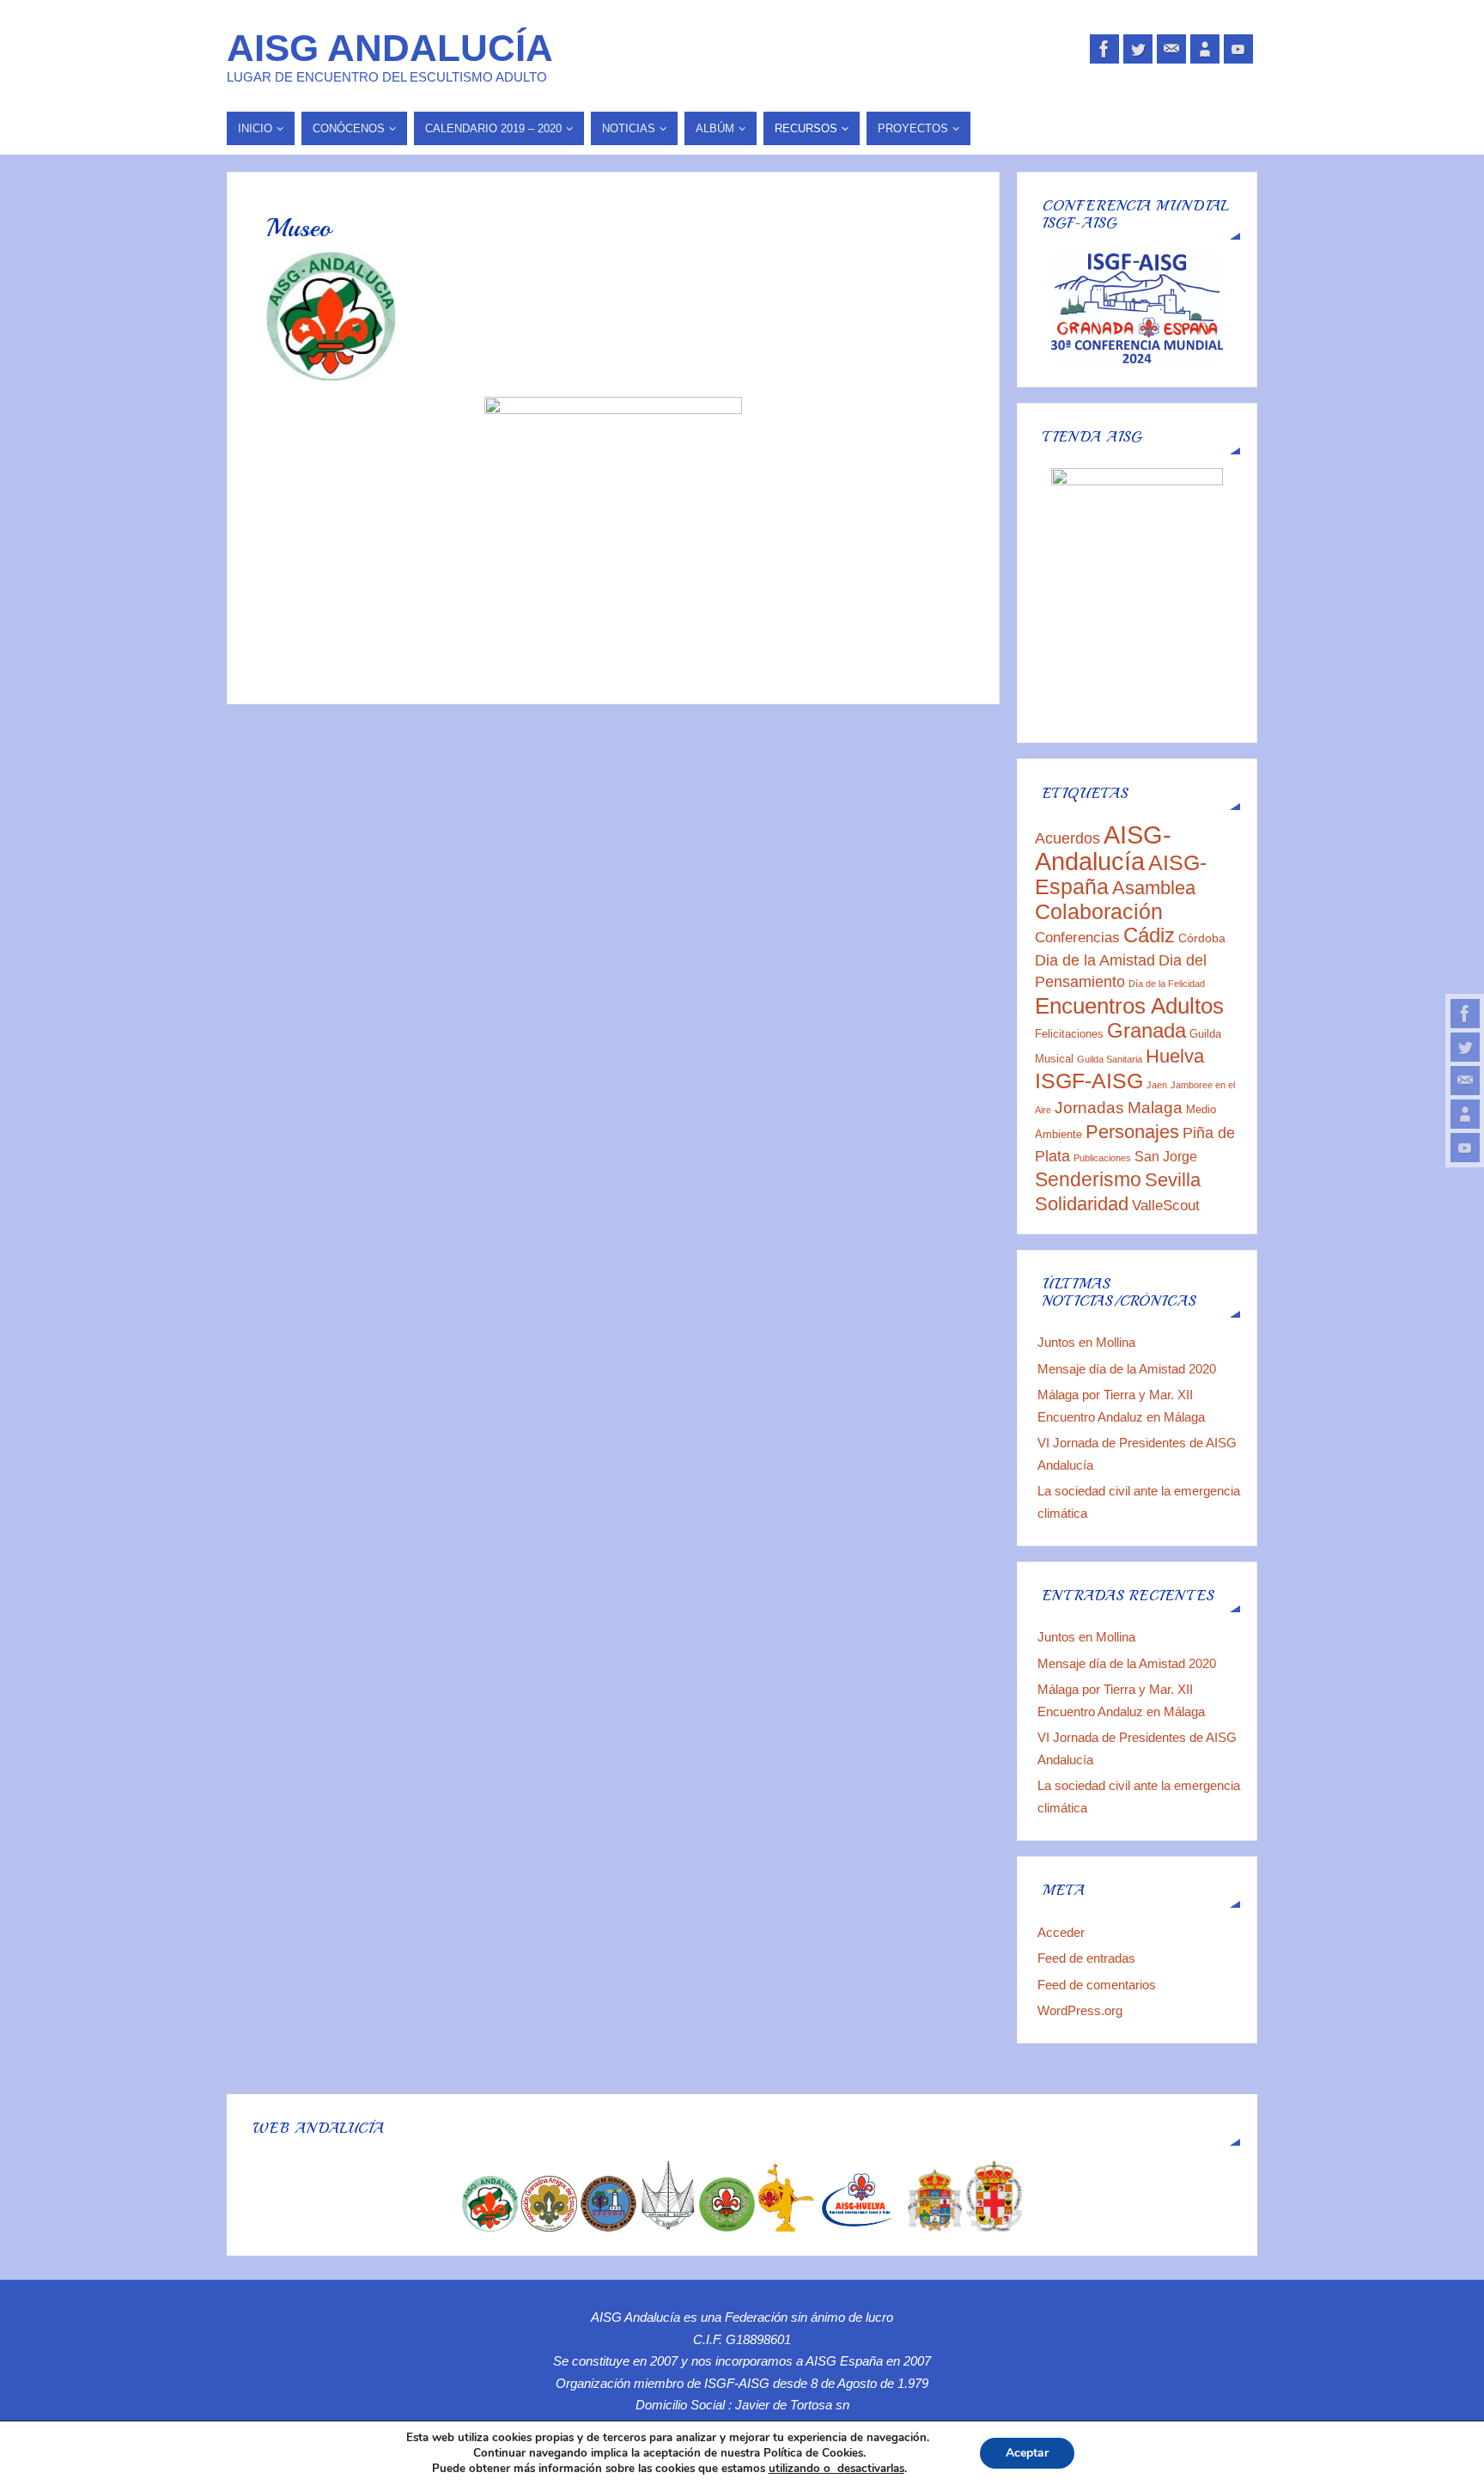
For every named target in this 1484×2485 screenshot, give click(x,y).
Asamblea (1154, 888)
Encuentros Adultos (1129, 1006)
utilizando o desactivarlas (836, 2469)
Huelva (1175, 1056)
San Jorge (1166, 1157)
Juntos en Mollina (1086, 1342)
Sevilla (1173, 1180)
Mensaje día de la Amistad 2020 (1127, 1369)
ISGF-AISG (1089, 1081)
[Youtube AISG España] (1465, 1148)
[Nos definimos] (1465, 1114)
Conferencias (1077, 938)
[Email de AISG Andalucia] (1465, 1081)
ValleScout (1166, 1206)
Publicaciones (1102, 1158)
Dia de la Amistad (1095, 960)
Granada (1146, 1030)
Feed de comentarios (1097, 1985)
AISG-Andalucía (1103, 848)
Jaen (1157, 1085)
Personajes (1132, 1132)
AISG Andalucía (390, 48)
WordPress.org (1080, 2010)
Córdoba (1202, 938)
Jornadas (1089, 1107)
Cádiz (1149, 935)
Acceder (1061, 1932)
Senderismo (1088, 1179)
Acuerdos (1067, 838)
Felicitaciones (1069, 1034)
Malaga (1155, 1108)
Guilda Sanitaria (1110, 1059)
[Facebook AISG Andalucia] (1465, 1014)
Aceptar (1027, 2453)
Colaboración (1099, 912)
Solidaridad (1082, 1204)
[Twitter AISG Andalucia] (1465, 1047)
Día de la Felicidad (1167, 984)
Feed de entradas (1086, 1958)
